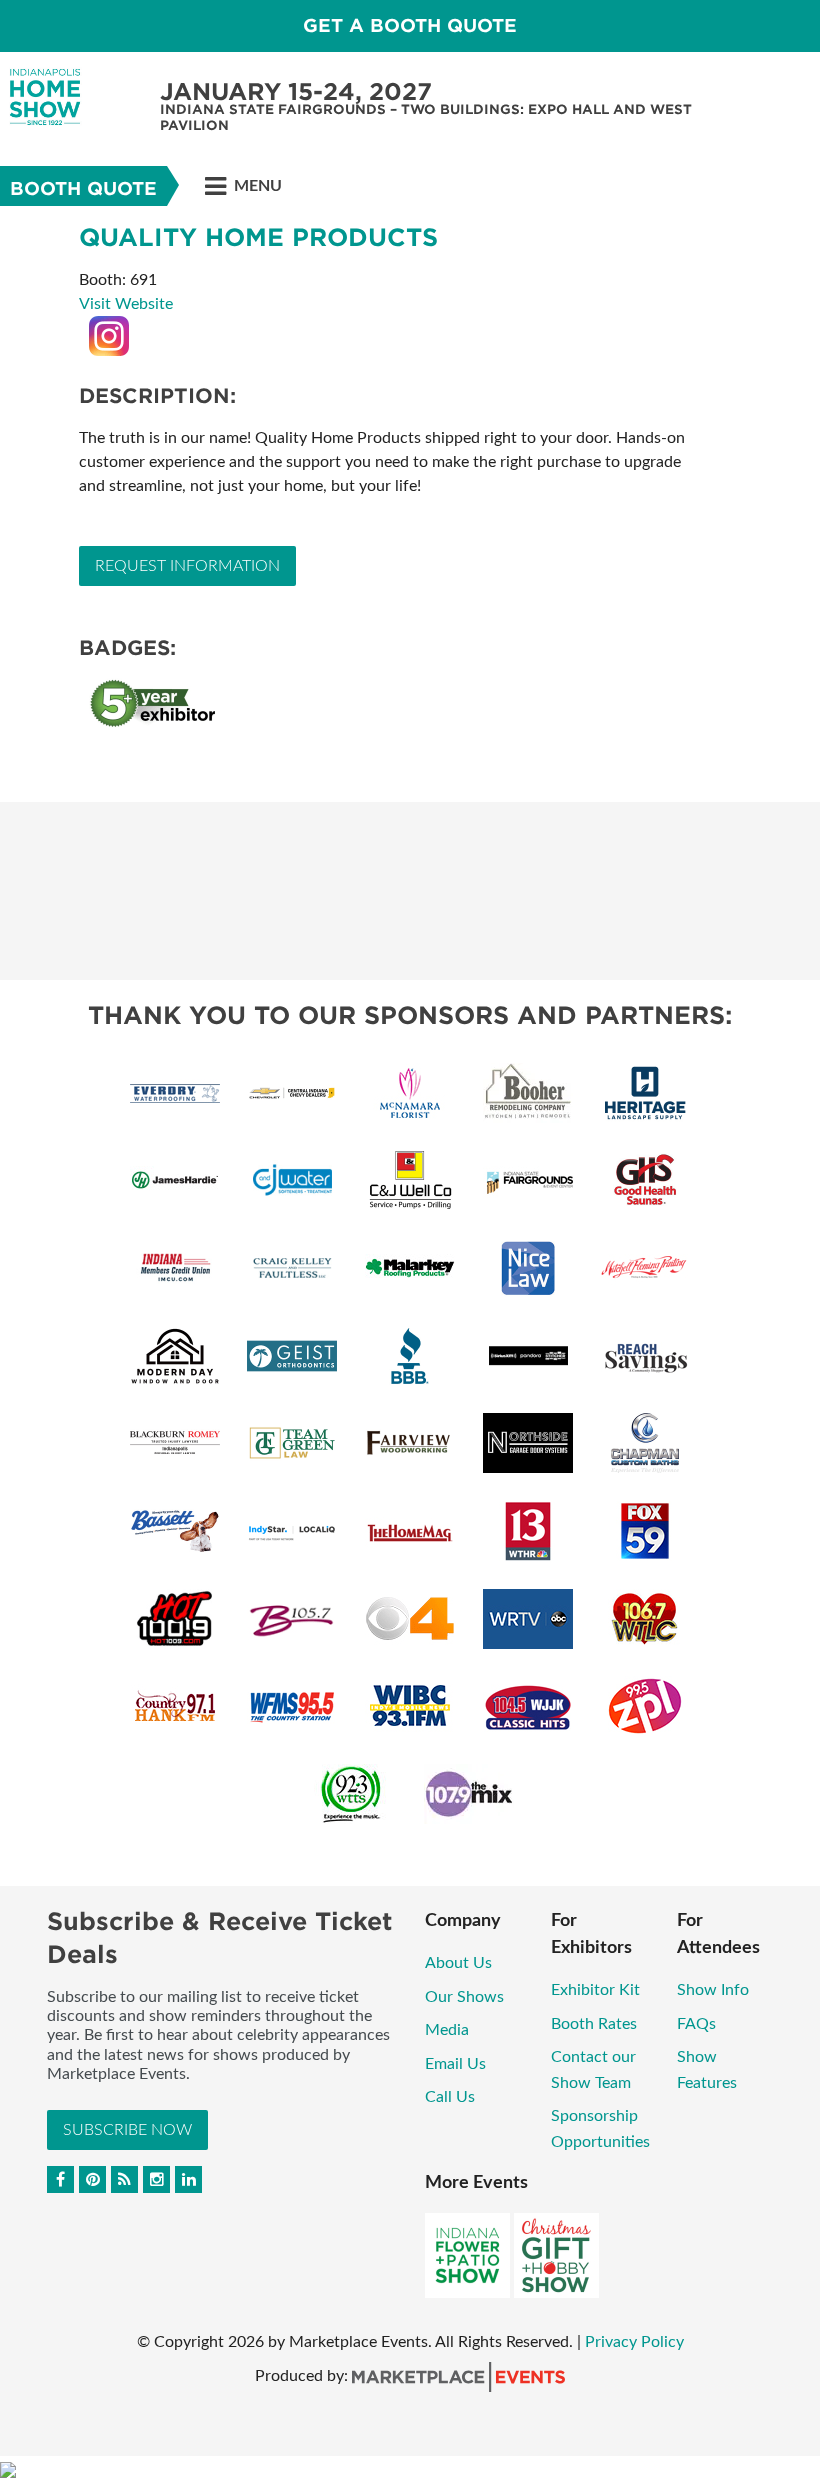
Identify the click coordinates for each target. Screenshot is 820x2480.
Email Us (455, 2064)
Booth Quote (83, 188)
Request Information (187, 566)
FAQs (696, 2024)
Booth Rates (594, 2024)
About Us (458, 1963)
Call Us (450, 2097)
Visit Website (126, 304)
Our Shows (464, 1997)
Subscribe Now (127, 2130)
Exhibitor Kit (595, 1990)
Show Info (713, 1990)
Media (447, 2030)
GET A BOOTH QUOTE (410, 25)
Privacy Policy (634, 2342)
